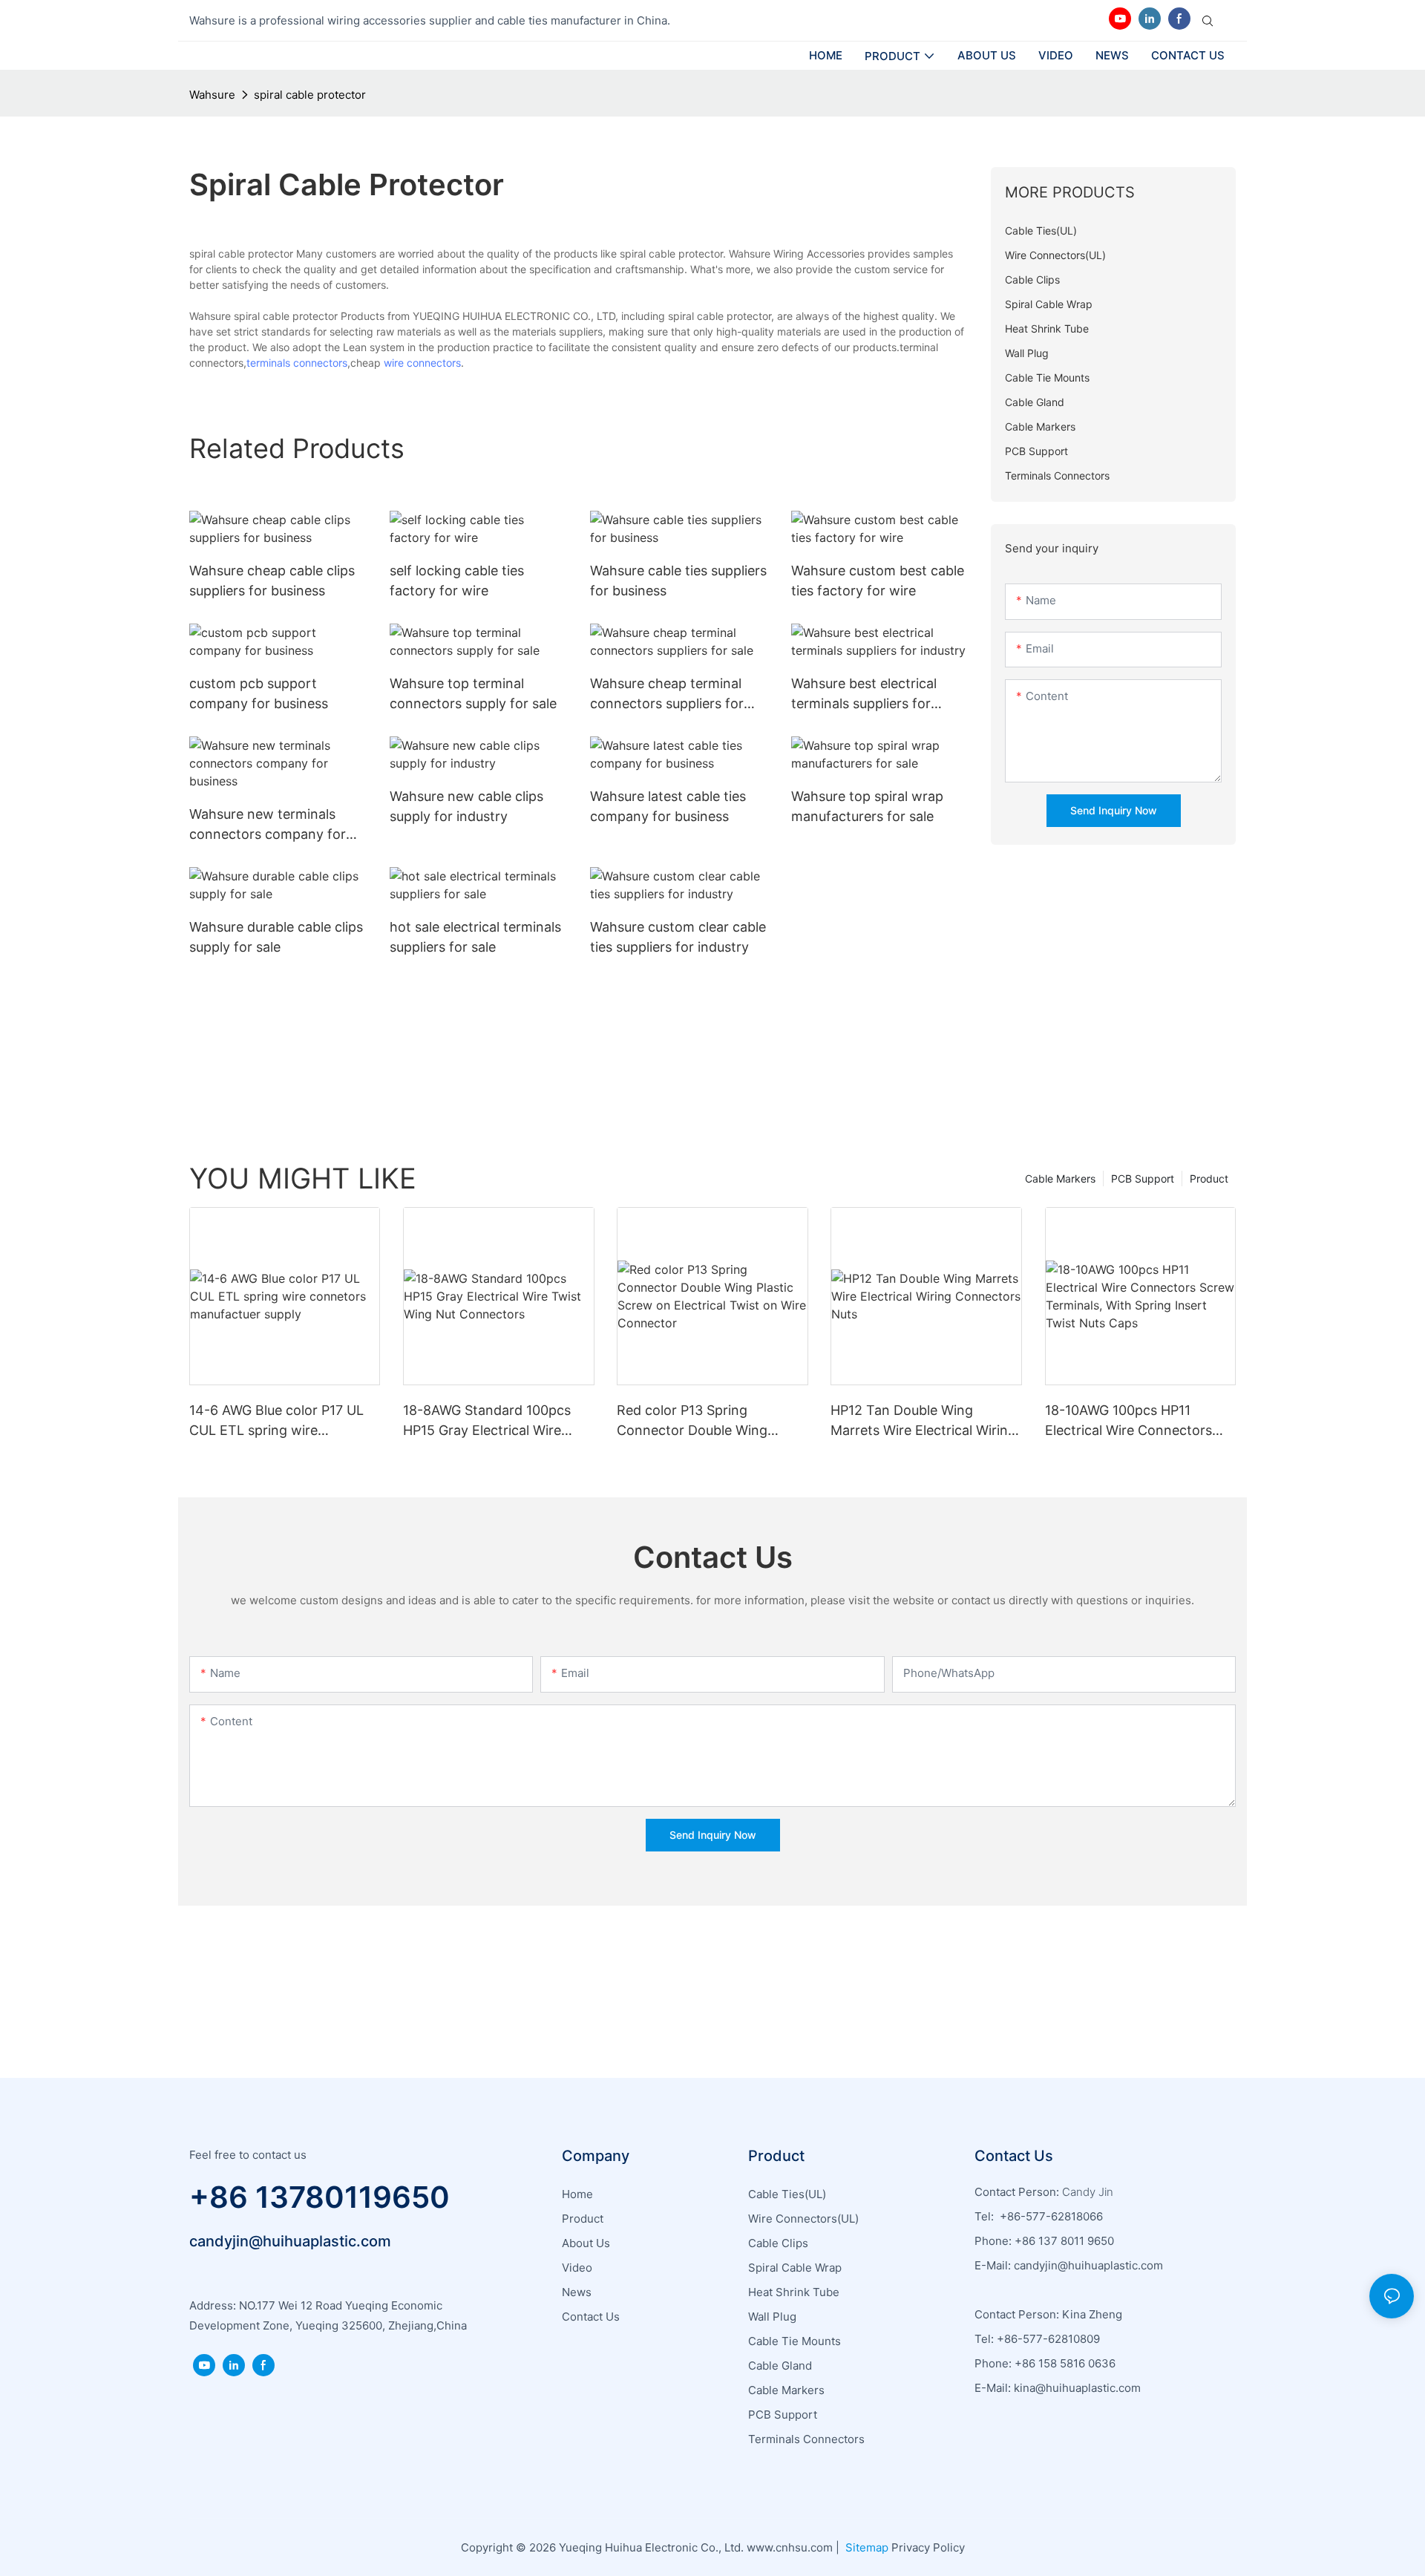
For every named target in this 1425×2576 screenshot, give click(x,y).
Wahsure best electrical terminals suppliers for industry (864, 694)
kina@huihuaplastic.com (1079, 2388)
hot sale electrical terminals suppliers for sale (475, 937)
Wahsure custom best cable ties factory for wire (878, 581)
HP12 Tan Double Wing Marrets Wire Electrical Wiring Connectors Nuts (923, 1421)
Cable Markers (1060, 1179)
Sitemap (865, 2547)
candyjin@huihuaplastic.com (290, 2241)
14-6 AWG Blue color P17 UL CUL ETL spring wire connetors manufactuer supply (276, 1421)
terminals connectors (297, 363)
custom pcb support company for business (259, 693)
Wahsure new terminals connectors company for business (268, 825)
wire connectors (422, 363)
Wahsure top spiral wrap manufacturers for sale (867, 806)
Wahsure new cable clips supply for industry (466, 806)
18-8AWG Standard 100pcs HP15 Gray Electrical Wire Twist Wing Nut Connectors (490, 1421)
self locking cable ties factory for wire (457, 581)
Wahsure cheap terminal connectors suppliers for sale (667, 694)
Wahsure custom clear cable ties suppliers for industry (678, 937)
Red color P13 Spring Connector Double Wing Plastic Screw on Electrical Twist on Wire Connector (699, 1421)
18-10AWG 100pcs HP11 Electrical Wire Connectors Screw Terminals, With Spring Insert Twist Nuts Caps (1137, 1421)
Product (1209, 1179)
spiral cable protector (310, 95)
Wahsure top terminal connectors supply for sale (473, 693)
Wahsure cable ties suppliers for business (678, 581)
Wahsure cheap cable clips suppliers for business (272, 581)
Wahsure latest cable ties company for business (668, 806)
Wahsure (212, 95)
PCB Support (1143, 1179)
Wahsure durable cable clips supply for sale (276, 937)
